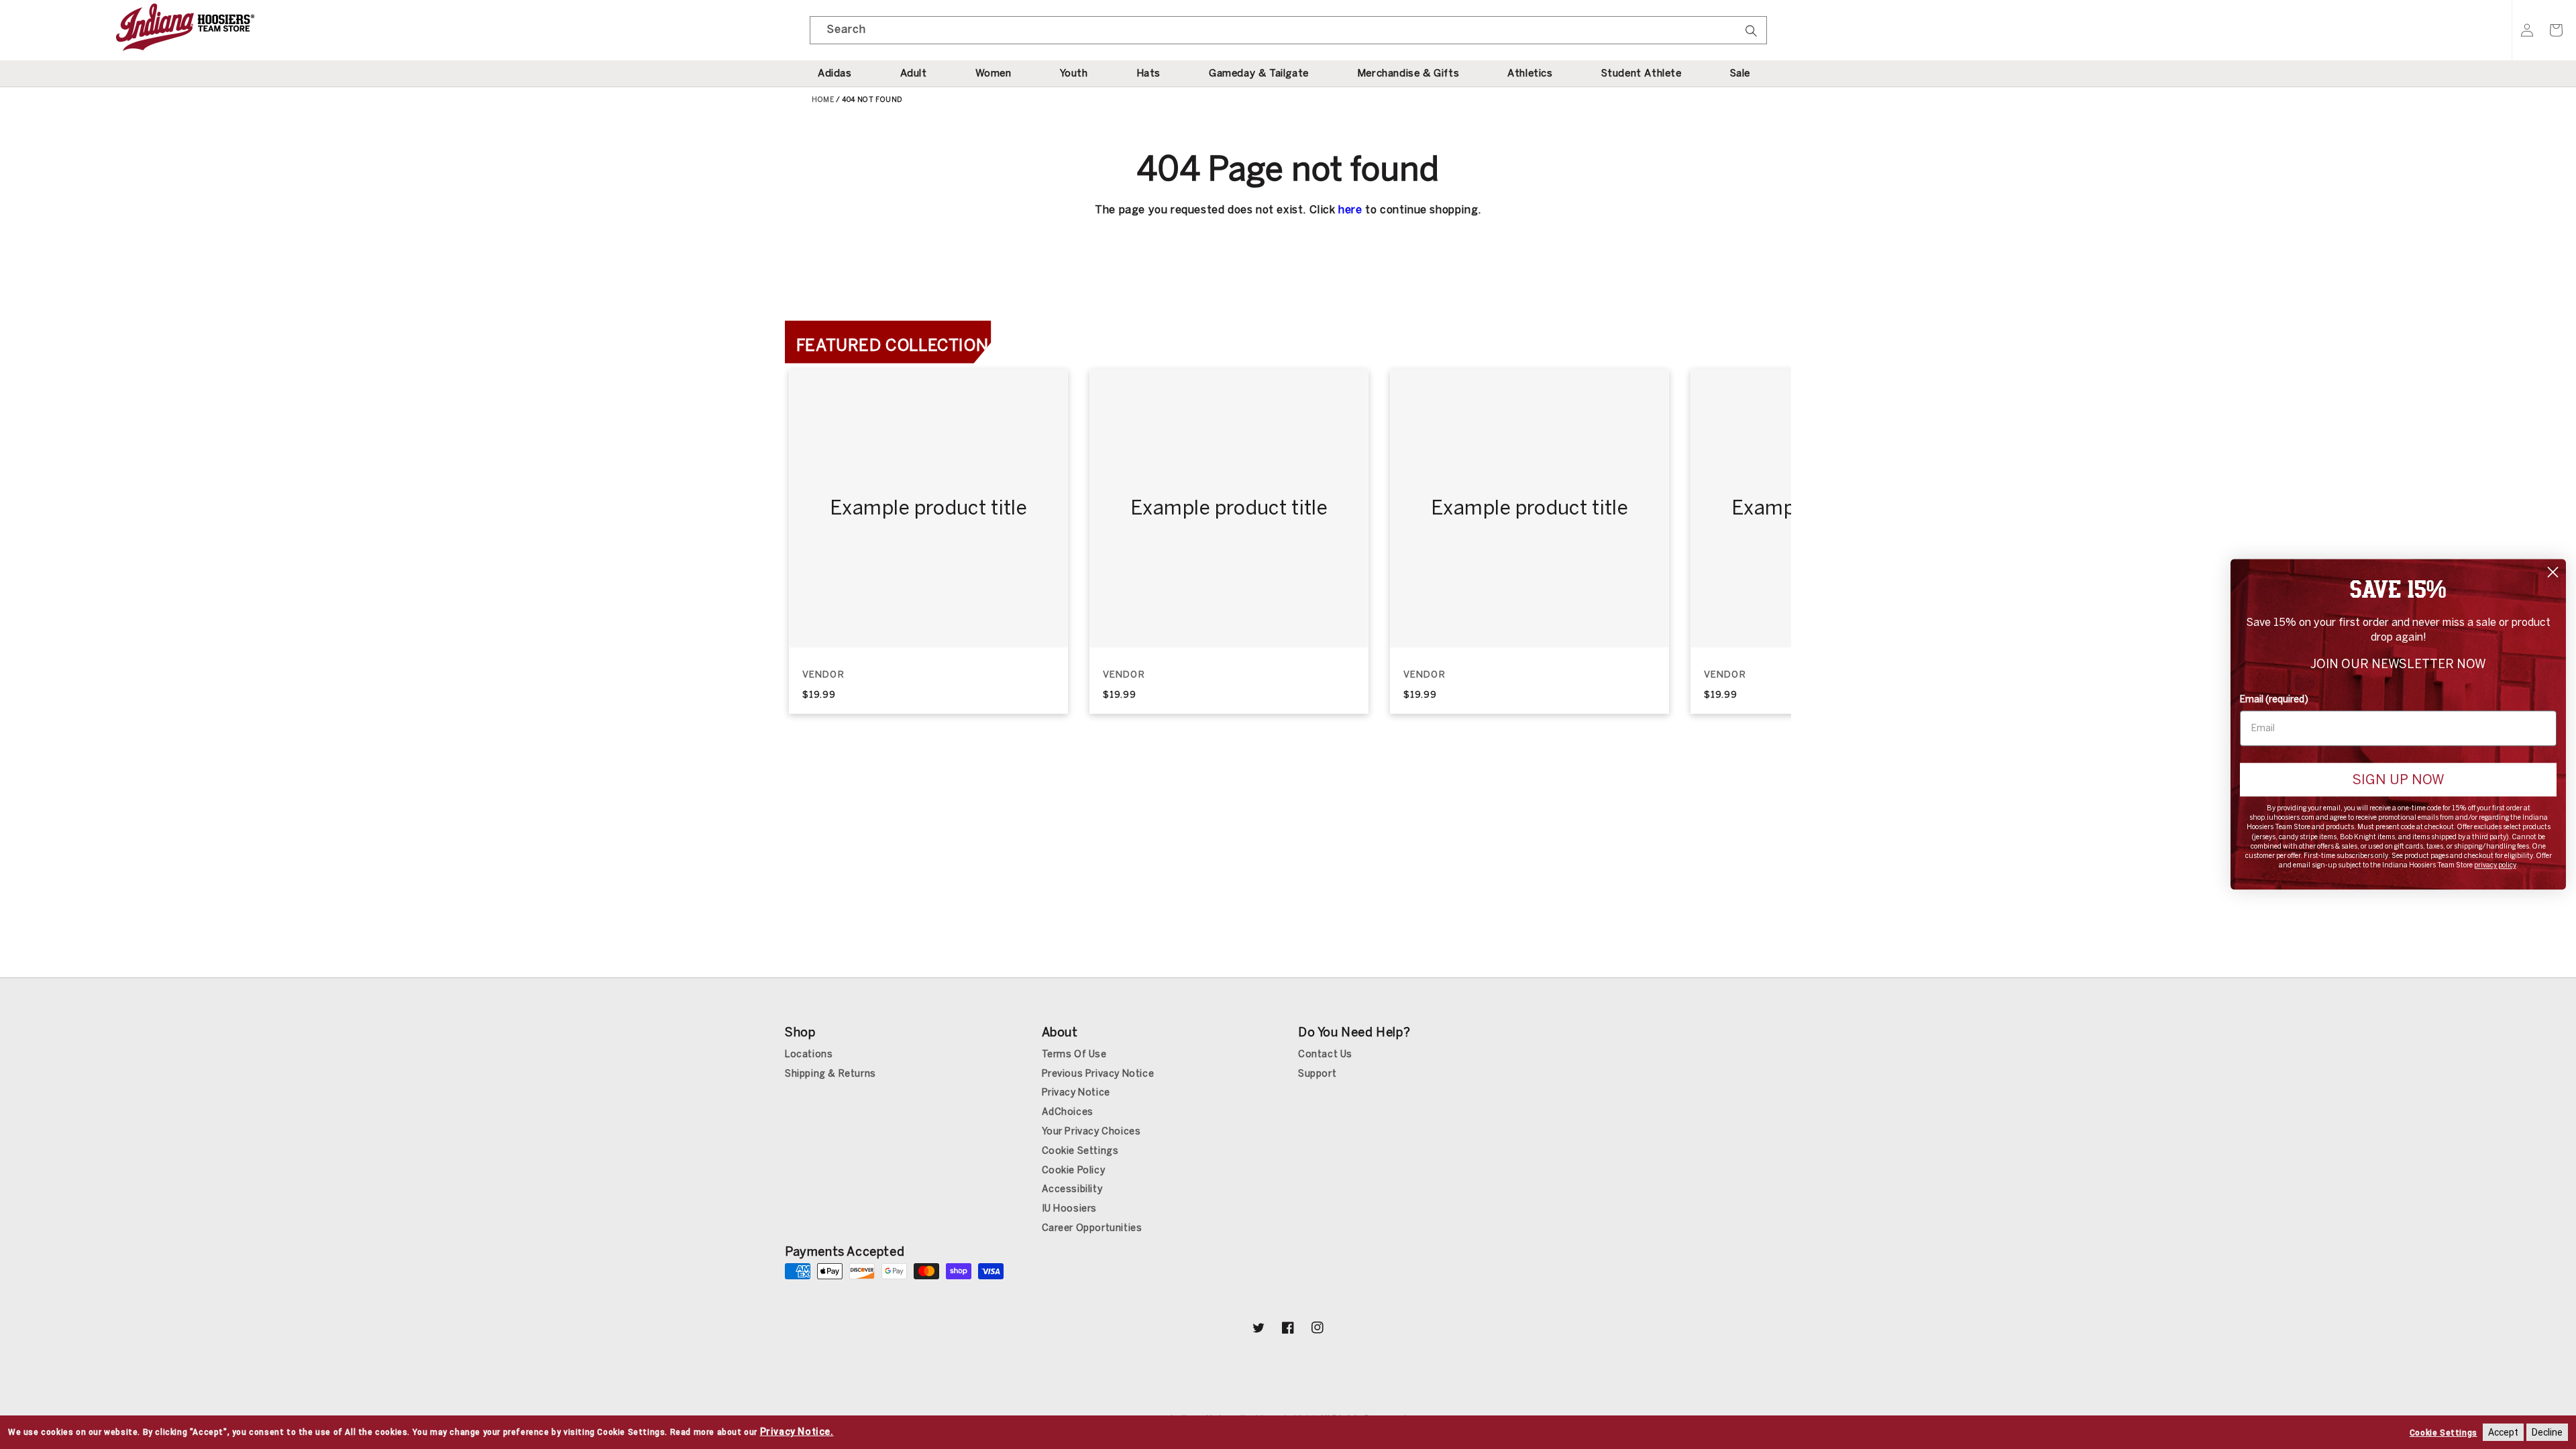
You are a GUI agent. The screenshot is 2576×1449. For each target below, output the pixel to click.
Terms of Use (1074, 1054)
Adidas (835, 73)
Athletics (1530, 73)
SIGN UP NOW (2398, 780)
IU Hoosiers (1070, 1209)
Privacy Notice (1076, 1092)
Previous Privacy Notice (1098, 1074)
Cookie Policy (1074, 1170)
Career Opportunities (1092, 1228)
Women (994, 73)
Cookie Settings (1080, 1151)
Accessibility (1072, 1189)
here (1350, 210)
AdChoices (1068, 1112)
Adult (914, 73)
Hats (1148, 73)
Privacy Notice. (797, 1432)
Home (823, 100)
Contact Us (1325, 1054)
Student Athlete (1642, 73)
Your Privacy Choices (1091, 1131)
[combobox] (1288, 30)
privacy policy (2495, 866)
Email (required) (2274, 699)
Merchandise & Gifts (1408, 73)
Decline (2547, 1432)
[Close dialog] (2553, 572)
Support (1317, 1074)
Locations (809, 1054)
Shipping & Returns (830, 1074)
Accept (2503, 1432)
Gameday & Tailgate (1259, 73)
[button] (2556, 30)
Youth (1074, 73)
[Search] (1752, 35)
